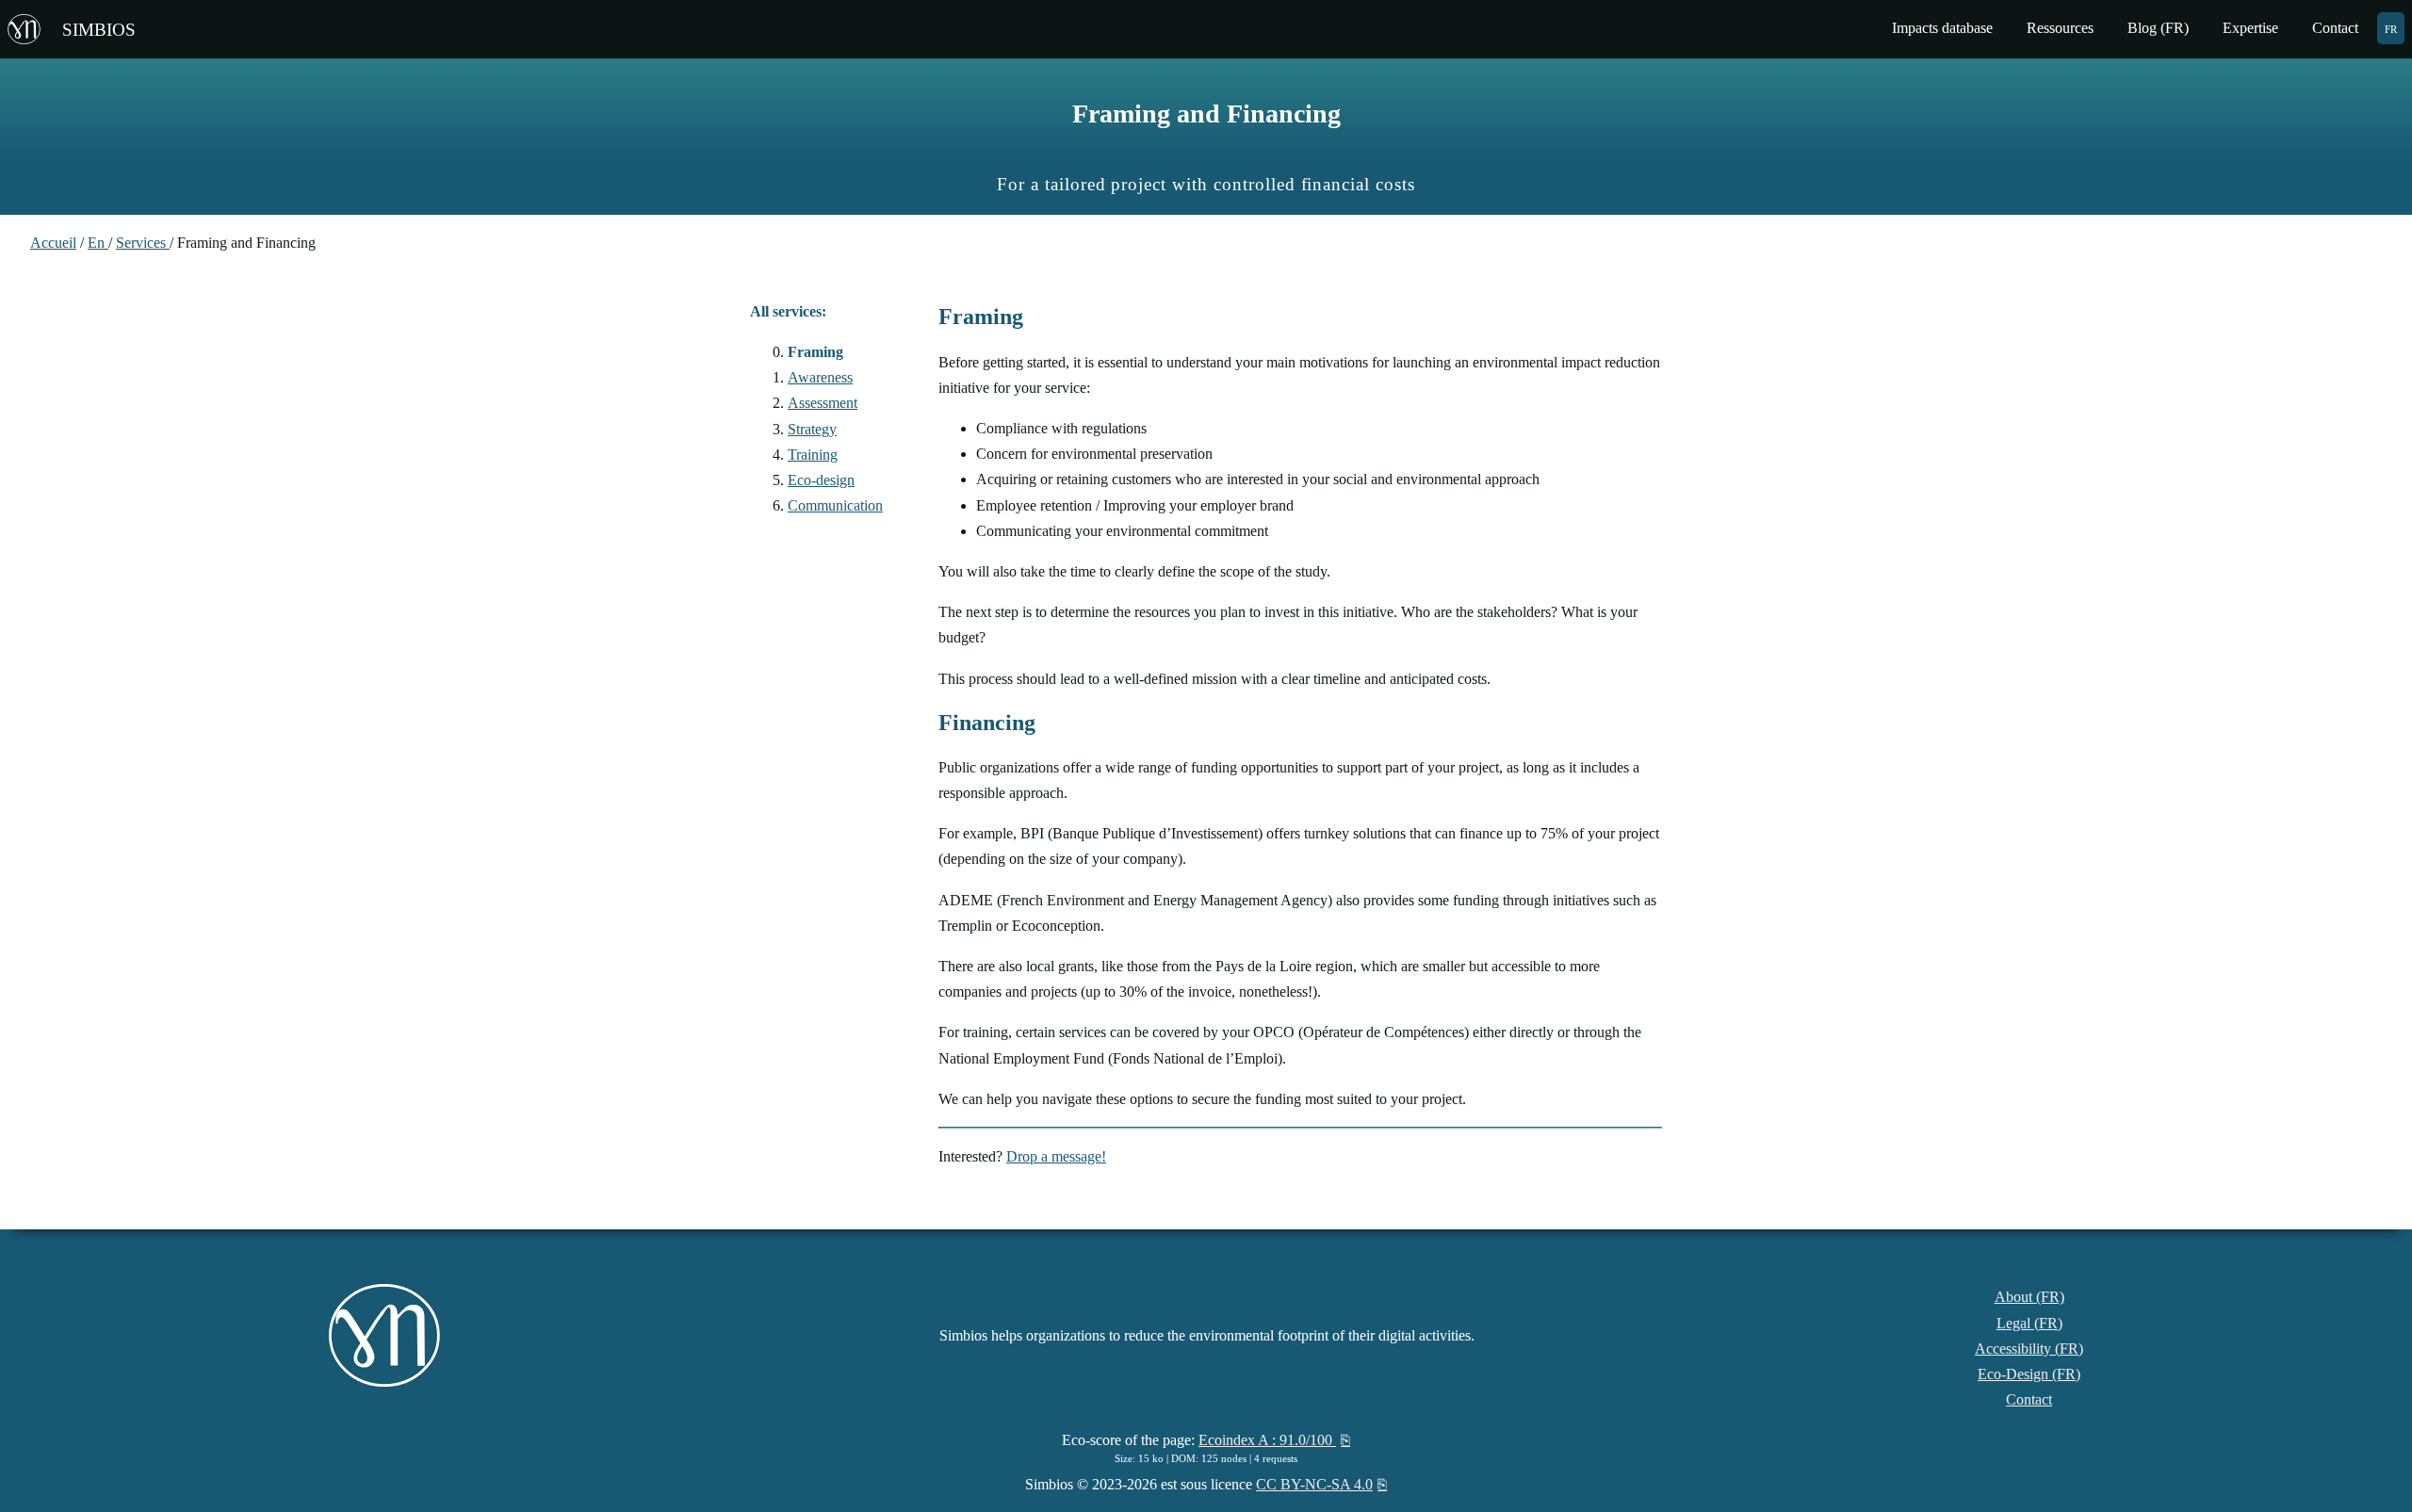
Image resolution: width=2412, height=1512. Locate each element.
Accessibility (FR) (2029, 1349)
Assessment (823, 403)
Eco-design (821, 480)
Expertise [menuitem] (2250, 28)
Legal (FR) (2029, 1323)
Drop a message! (1056, 1156)
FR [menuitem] (2391, 28)
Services (143, 243)
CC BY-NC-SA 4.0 (1314, 1484)
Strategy (812, 429)
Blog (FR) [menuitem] (2158, 28)
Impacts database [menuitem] (1942, 28)
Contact (2029, 1399)
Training (813, 455)
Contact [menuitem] (2335, 28)
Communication (835, 505)
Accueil (53, 243)
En (98, 243)
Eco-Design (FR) (2029, 1374)
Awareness (820, 377)
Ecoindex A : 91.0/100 (1267, 1440)
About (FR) (2029, 1297)
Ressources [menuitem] (2060, 28)
